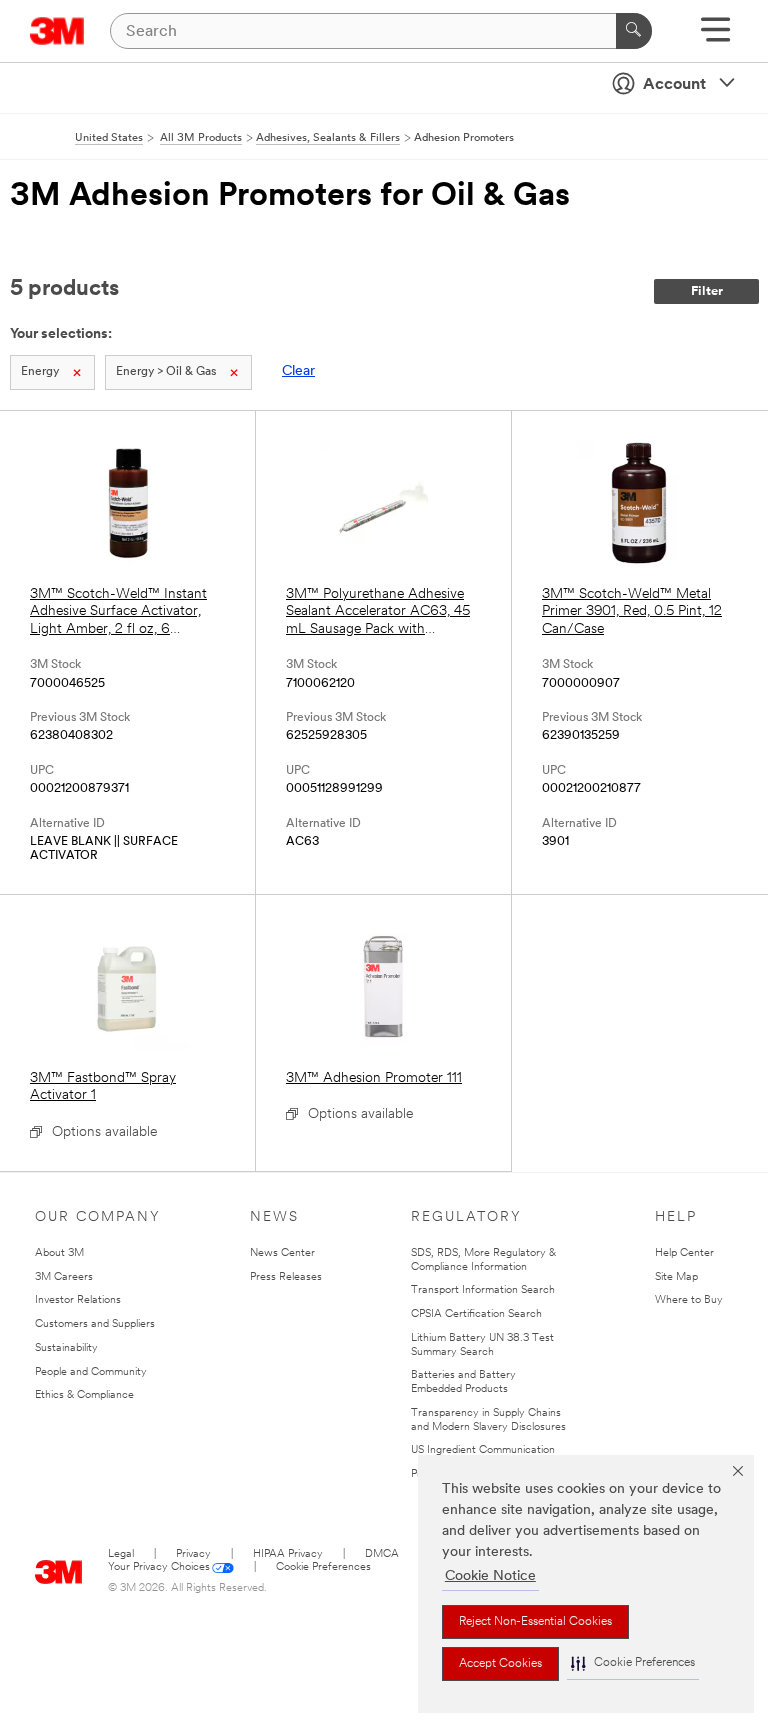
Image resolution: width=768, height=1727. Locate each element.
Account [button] (674, 85)
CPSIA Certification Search (476, 1314)
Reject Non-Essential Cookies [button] (535, 1622)
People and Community (91, 1372)
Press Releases (286, 1277)
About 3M (59, 1253)
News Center (282, 1253)
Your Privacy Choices (159, 1567)
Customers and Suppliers (95, 1324)
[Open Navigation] (715, 36)
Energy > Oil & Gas (166, 372)
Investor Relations (78, 1300)
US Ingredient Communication (483, 1450)
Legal (121, 1554)
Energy (40, 372)
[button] (633, 1663)
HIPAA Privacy (288, 1554)
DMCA (382, 1554)
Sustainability (66, 1348)
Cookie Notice (490, 1576)
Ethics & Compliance (84, 1395)
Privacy (193, 1554)
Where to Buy (689, 1300)
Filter (707, 291)
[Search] (634, 31)
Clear (298, 371)
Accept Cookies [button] (500, 1664)
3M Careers (64, 1277)
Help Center (684, 1253)
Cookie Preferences (323, 1567)
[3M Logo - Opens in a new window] (57, 31)
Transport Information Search (483, 1290)
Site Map (676, 1277)
